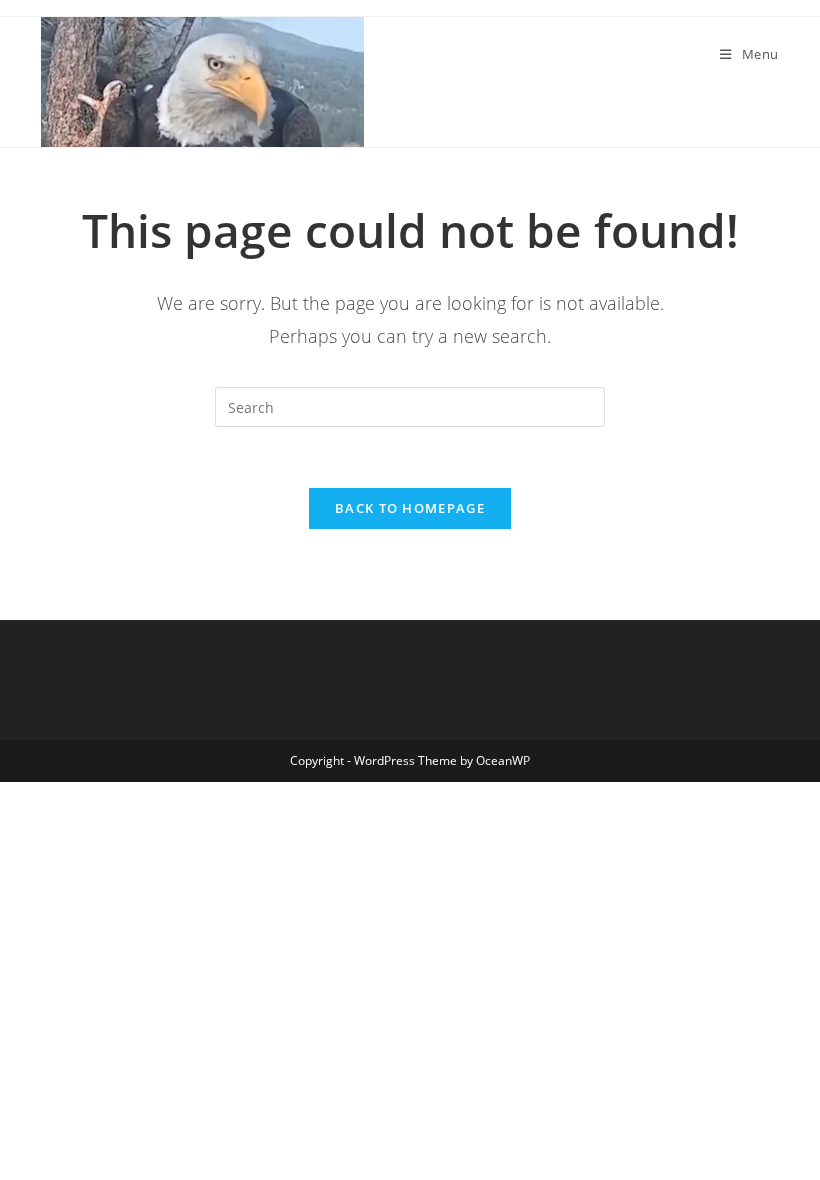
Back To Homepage (410, 508)
